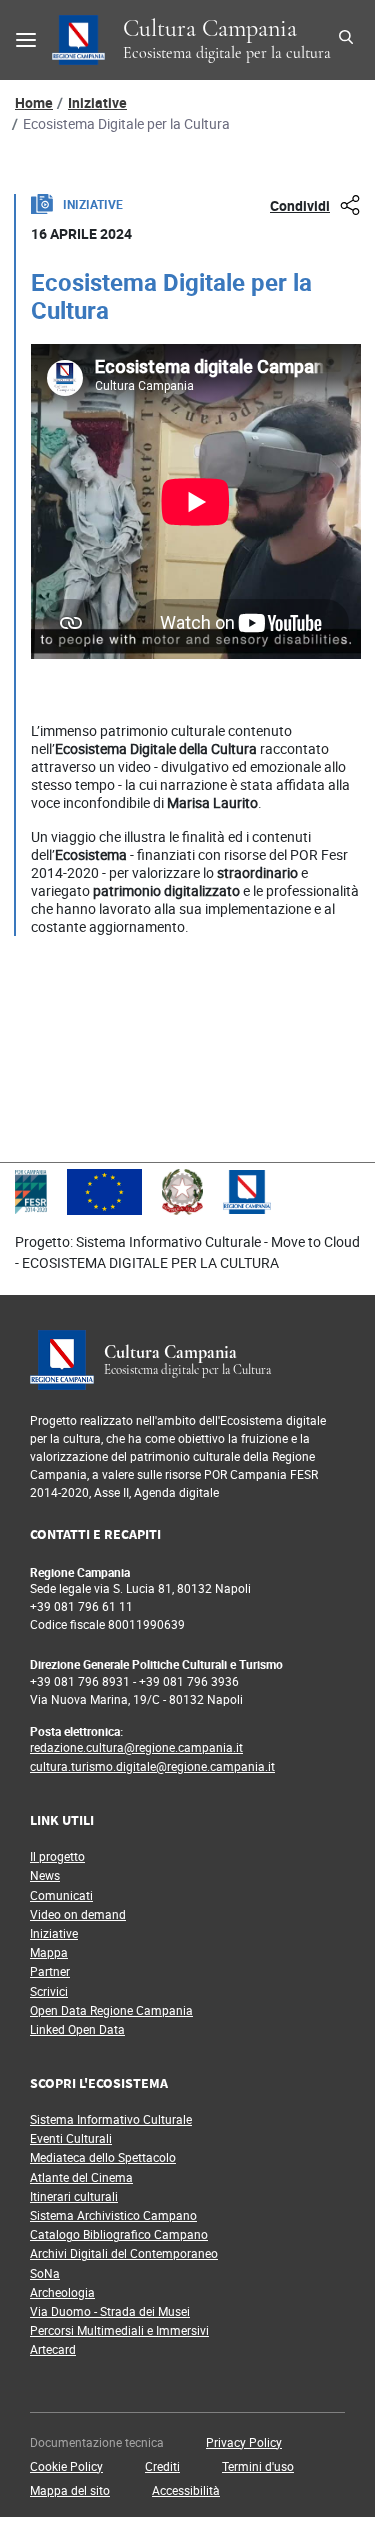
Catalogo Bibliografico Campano (119, 2234)
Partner (50, 1971)
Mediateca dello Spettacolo (103, 2157)
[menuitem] (112, 2442)
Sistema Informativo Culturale (111, 2119)
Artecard (53, 2349)
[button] (244, 2442)
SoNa (45, 2273)
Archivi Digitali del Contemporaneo (124, 2253)
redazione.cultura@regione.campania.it (136, 1747)
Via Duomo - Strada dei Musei (110, 2311)
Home (34, 102)
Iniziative (97, 102)
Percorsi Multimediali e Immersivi (119, 2330)
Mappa (49, 1952)
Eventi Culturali (71, 2138)
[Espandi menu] (26, 40)
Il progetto (57, 1856)
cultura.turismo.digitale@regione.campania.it (152, 1766)
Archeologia (62, 2292)
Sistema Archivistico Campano (113, 2215)
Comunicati (61, 1895)
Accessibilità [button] (186, 2490)
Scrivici (49, 1991)
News (45, 1875)
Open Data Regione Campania (111, 2010)
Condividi (300, 205)
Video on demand (78, 1914)
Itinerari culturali (74, 2196)
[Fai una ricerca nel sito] (349, 40)
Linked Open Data (77, 2029)
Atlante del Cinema (81, 2177)
